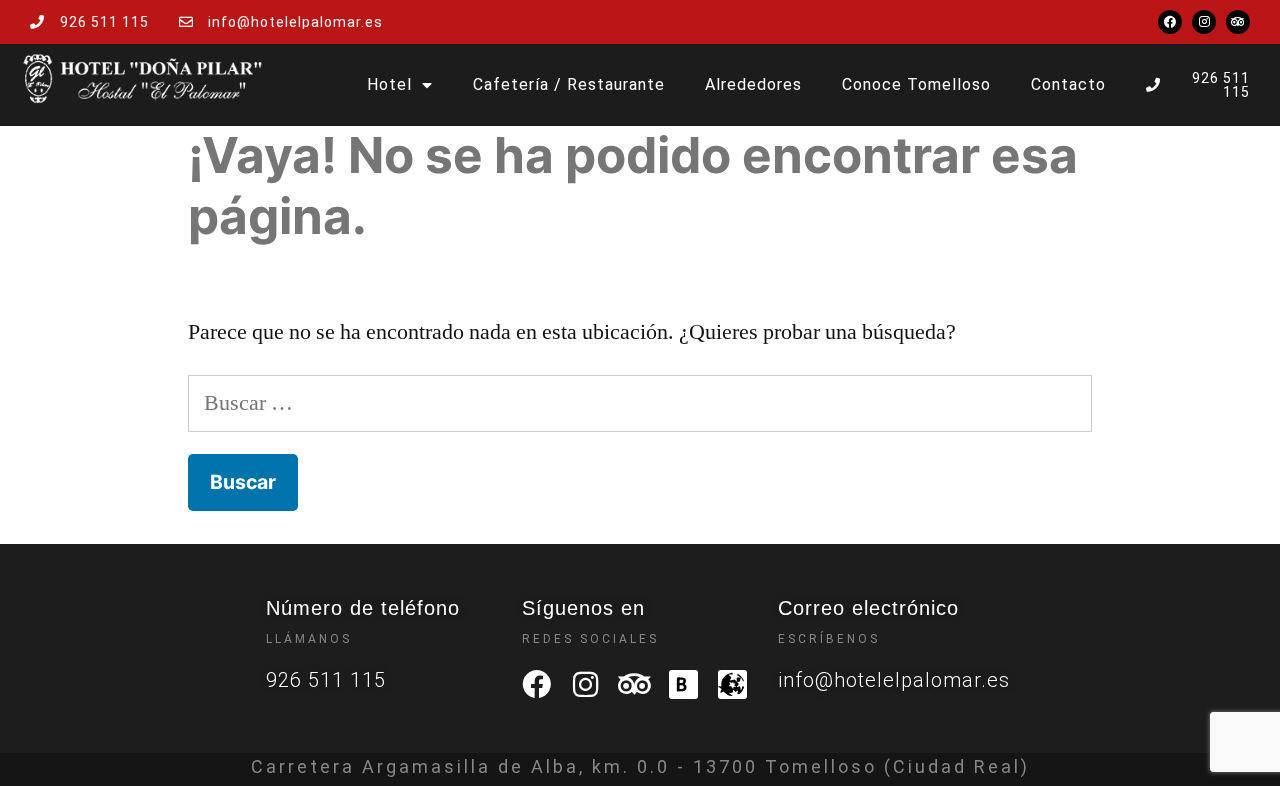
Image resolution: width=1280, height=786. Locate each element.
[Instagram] (1204, 22)
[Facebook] (1170, 22)
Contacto (1068, 84)
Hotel (389, 84)
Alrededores (753, 84)
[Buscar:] (640, 403)
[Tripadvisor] (1238, 22)
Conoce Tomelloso (916, 84)
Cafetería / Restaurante (569, 84)
